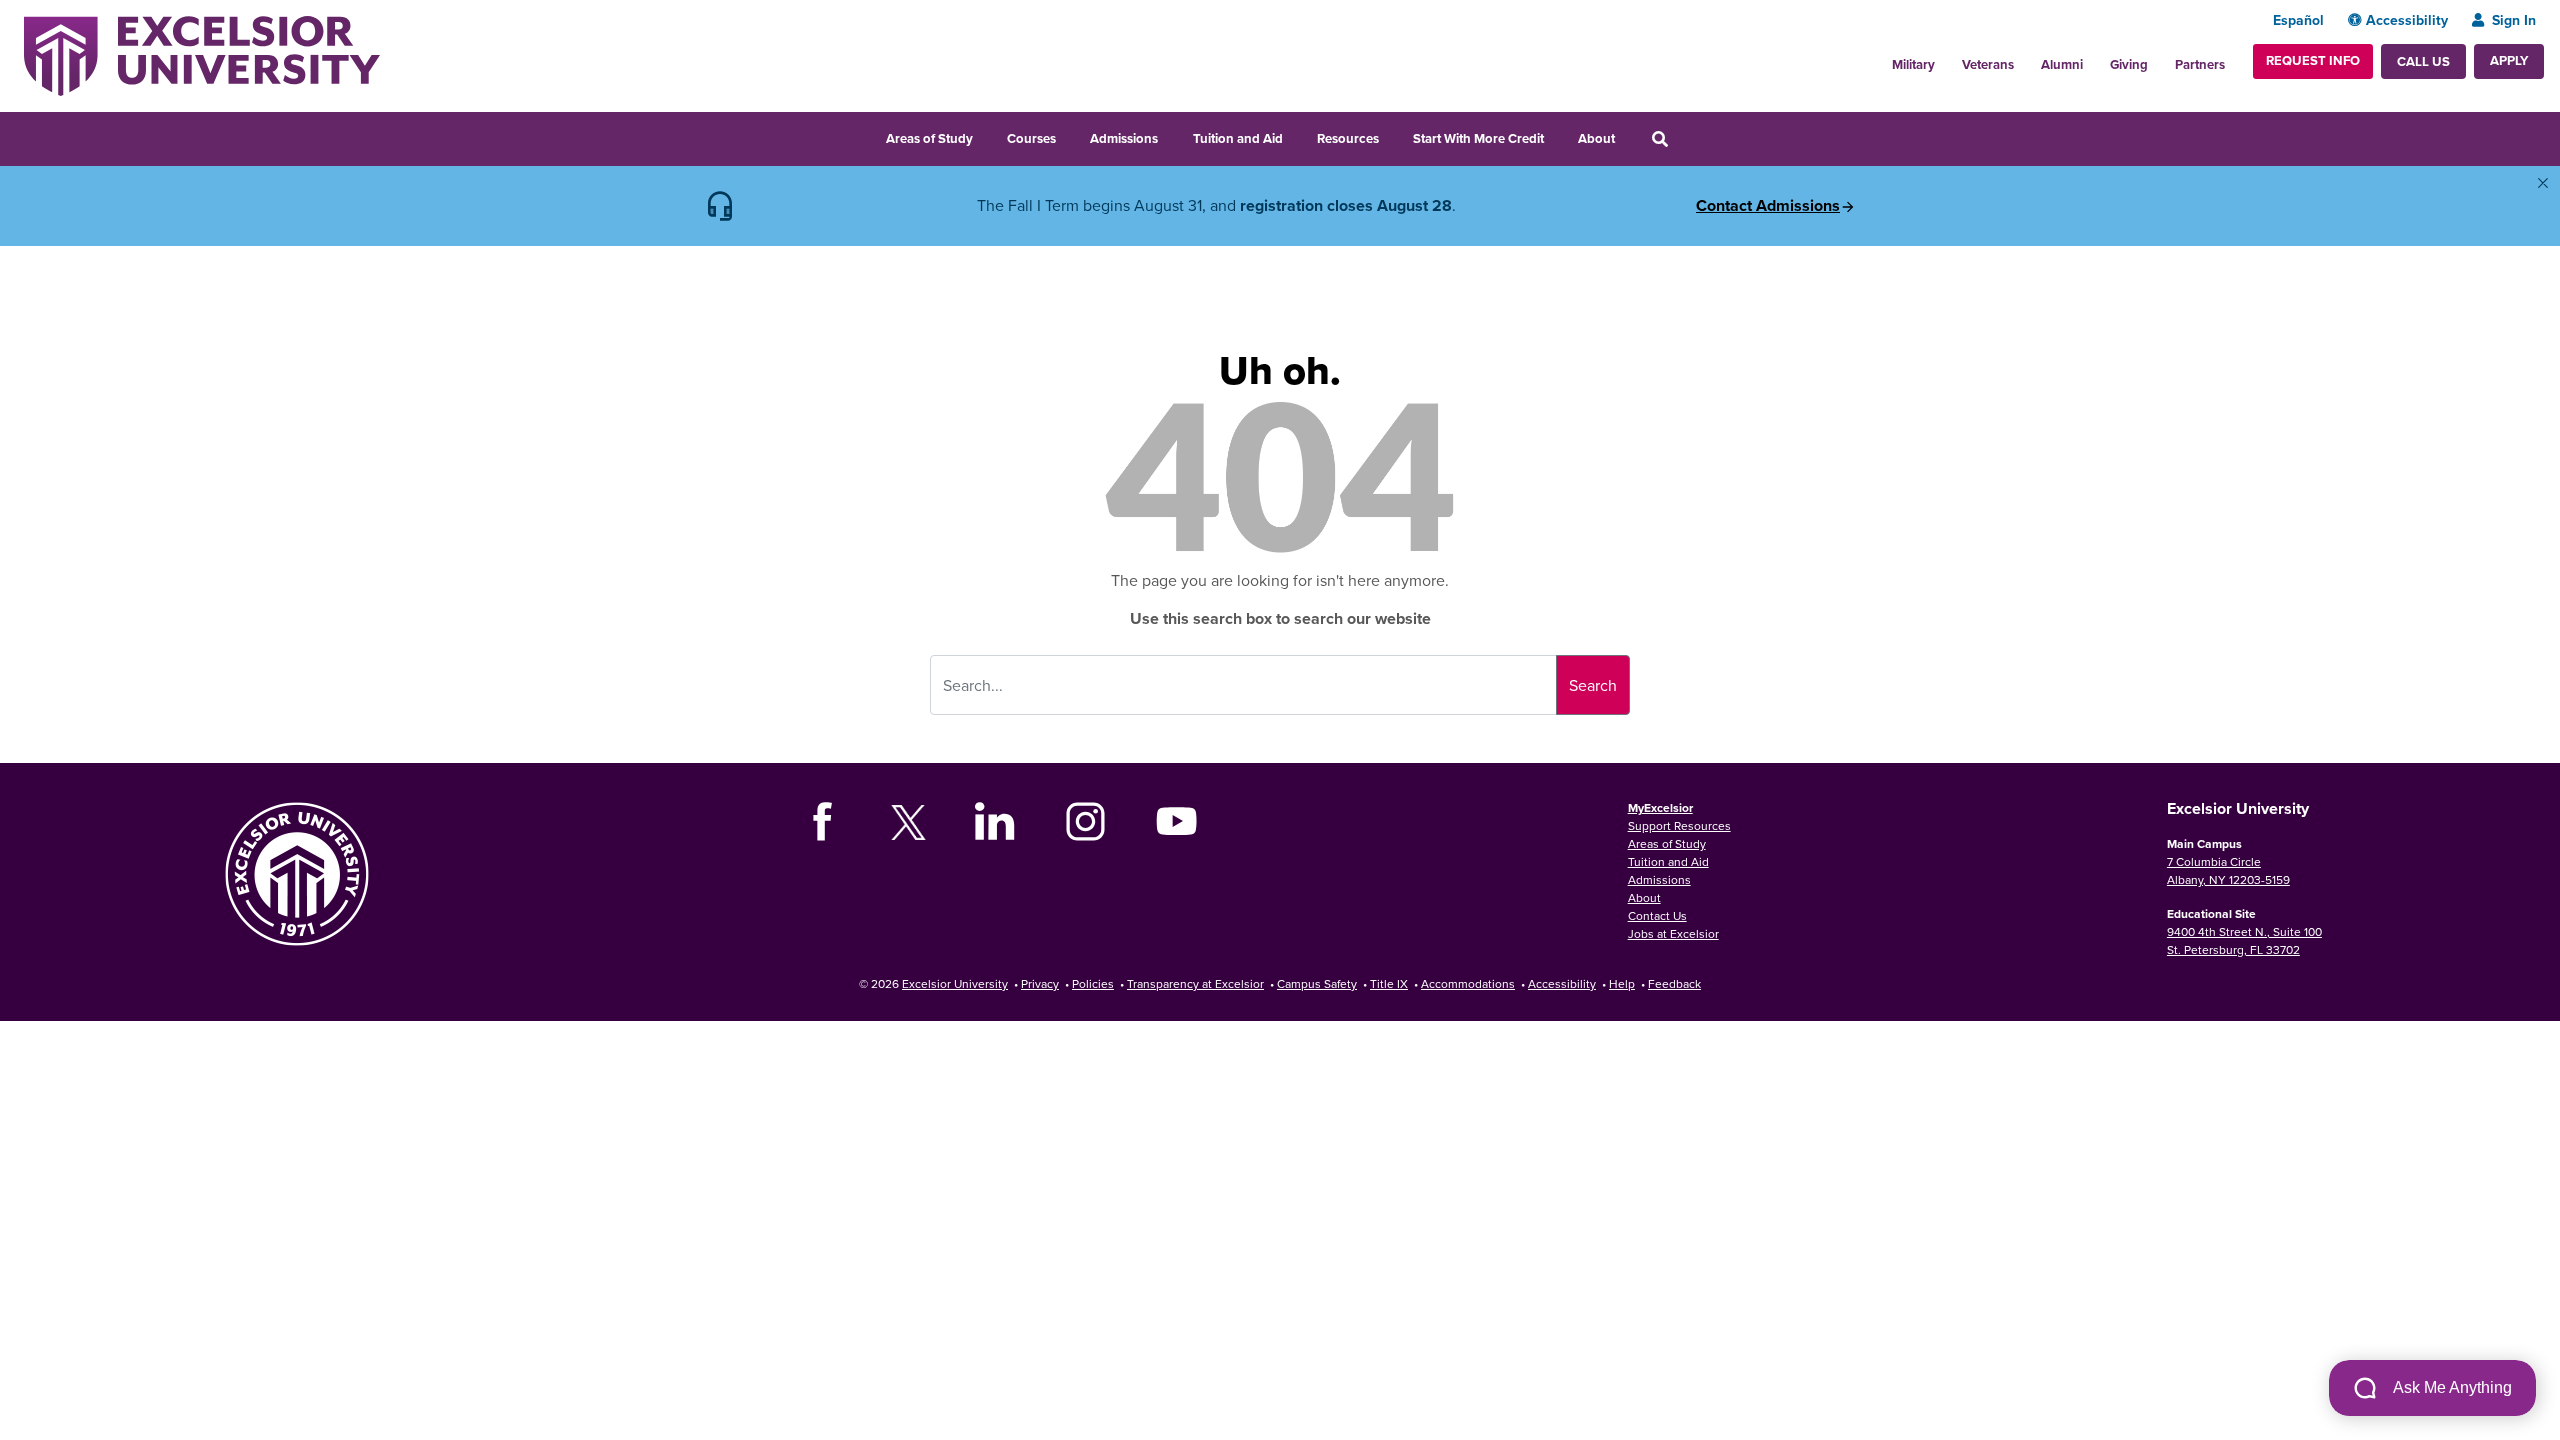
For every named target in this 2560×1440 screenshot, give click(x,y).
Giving (2129, 64)
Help (1622, 983)
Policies (1093, 983)
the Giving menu (2159, 59)
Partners (2200, 64)
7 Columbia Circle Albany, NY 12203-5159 (2228, 870)
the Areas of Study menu (986, 136)
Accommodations (1468, 983)
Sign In (2514, 20)
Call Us (2423, 61)
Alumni (2062, 64)
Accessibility (2407, 20)
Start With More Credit (1478, 138)
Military (1913, 64)
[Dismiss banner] (2543, 183)
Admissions (1124, 138)
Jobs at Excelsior (1673, 933)
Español (2298, 20)
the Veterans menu (2025, 59)
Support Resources (1679, 825)
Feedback (1674, 983)
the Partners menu (2233, 59)
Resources (1348, 138)
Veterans (1988, 64)
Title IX (1389, 983)
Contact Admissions (1768, 206)
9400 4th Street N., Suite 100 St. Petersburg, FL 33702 (2244, 940)
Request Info (2313, 60)
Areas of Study (929, 138)
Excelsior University (955, 983)
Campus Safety (1317, 983)
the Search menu (1687, 136)
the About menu (1628, 136)
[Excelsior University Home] (202, 54)
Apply (2509, 60)
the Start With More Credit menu (1557, 136)
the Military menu (1946, 59)
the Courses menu (1069, 136)
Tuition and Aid (1238, 138)
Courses (1031, 138)
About (1596, 138)
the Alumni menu (2094, 59)
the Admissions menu (1171, 136)
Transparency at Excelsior (1195, 983)
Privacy (1040, 983)
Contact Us (1657, 915)
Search (1593, 685)
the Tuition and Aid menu (1296, 136)
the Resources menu (1392, 136)
